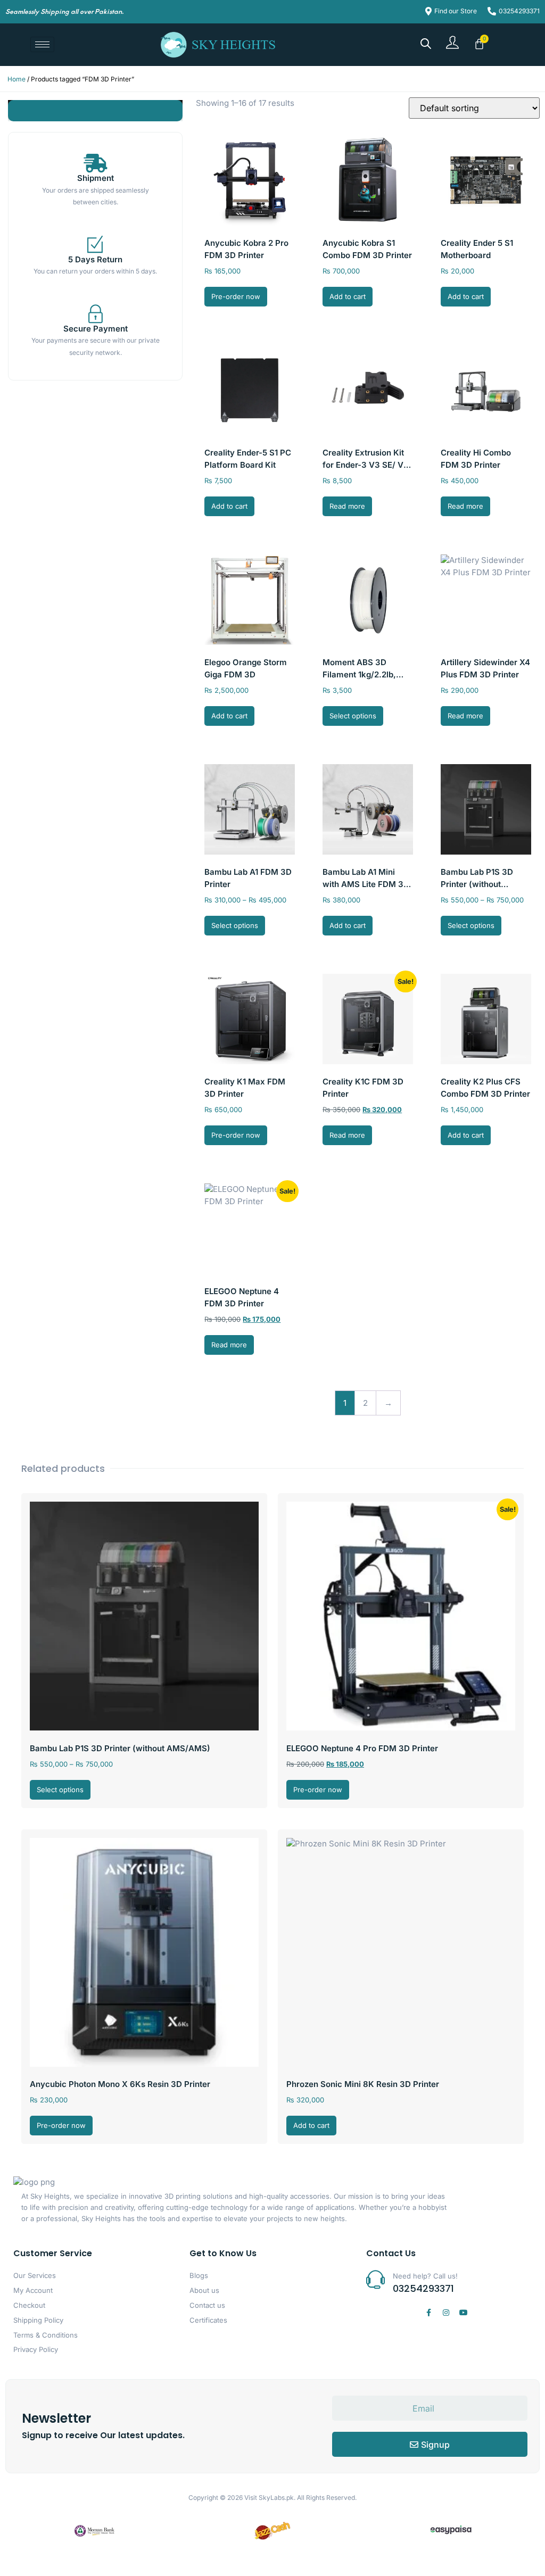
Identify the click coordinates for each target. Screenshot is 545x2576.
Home (16, 79)
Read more (347, 506)
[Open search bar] (426, 43)
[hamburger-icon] (42, 44)
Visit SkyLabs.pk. (270, 2498)
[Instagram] (446, 2313)
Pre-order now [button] (236, 296)
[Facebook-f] (428, 2313)
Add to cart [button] (348, 296)
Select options (353, 716)
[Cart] (479, 44)
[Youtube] (464, 2313)
